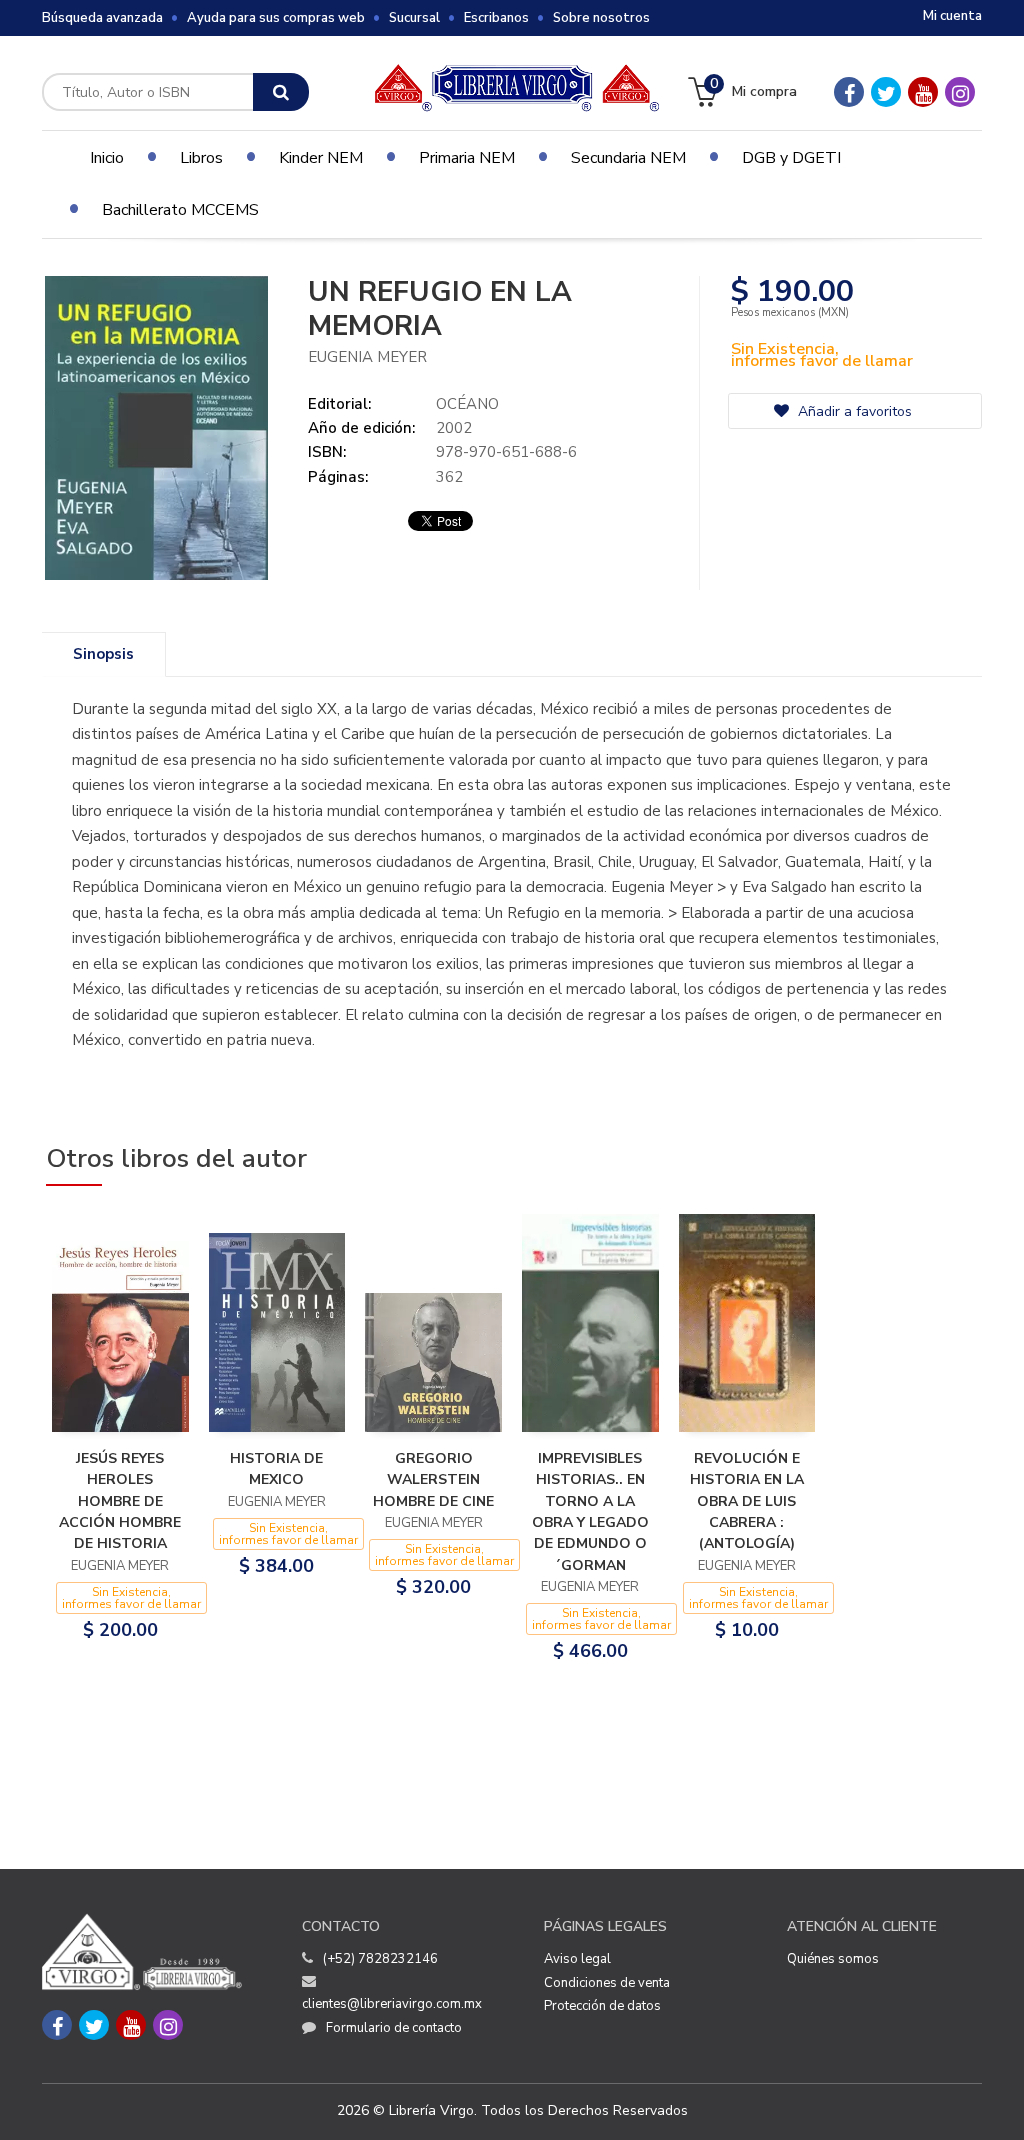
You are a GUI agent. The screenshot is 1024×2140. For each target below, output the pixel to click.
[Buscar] (281, 92)
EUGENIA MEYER (367, 357)
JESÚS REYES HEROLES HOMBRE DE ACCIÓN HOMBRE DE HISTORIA (120, 1501)
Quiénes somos (833, 1959)
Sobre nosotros (601, 18)
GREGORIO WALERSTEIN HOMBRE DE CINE (433, 1480)
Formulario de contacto (394, 2028)
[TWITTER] (886, 92)
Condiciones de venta (607, 1983)
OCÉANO (467, 404)
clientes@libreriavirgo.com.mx (392, 2004)
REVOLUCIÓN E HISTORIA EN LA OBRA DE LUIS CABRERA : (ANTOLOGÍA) (747, 1501)
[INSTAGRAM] (960, 92)
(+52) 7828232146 (380, 1959)
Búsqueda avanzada (102, 18)
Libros (201, 158)
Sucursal (414, 18)
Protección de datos (602, 2006)
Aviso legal (577, 1959)
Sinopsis (103, 654)
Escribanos (496, 18)
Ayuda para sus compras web (276, 18)
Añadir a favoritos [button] (853, 411)
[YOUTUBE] (923, 92)
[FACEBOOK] (849, 92)
